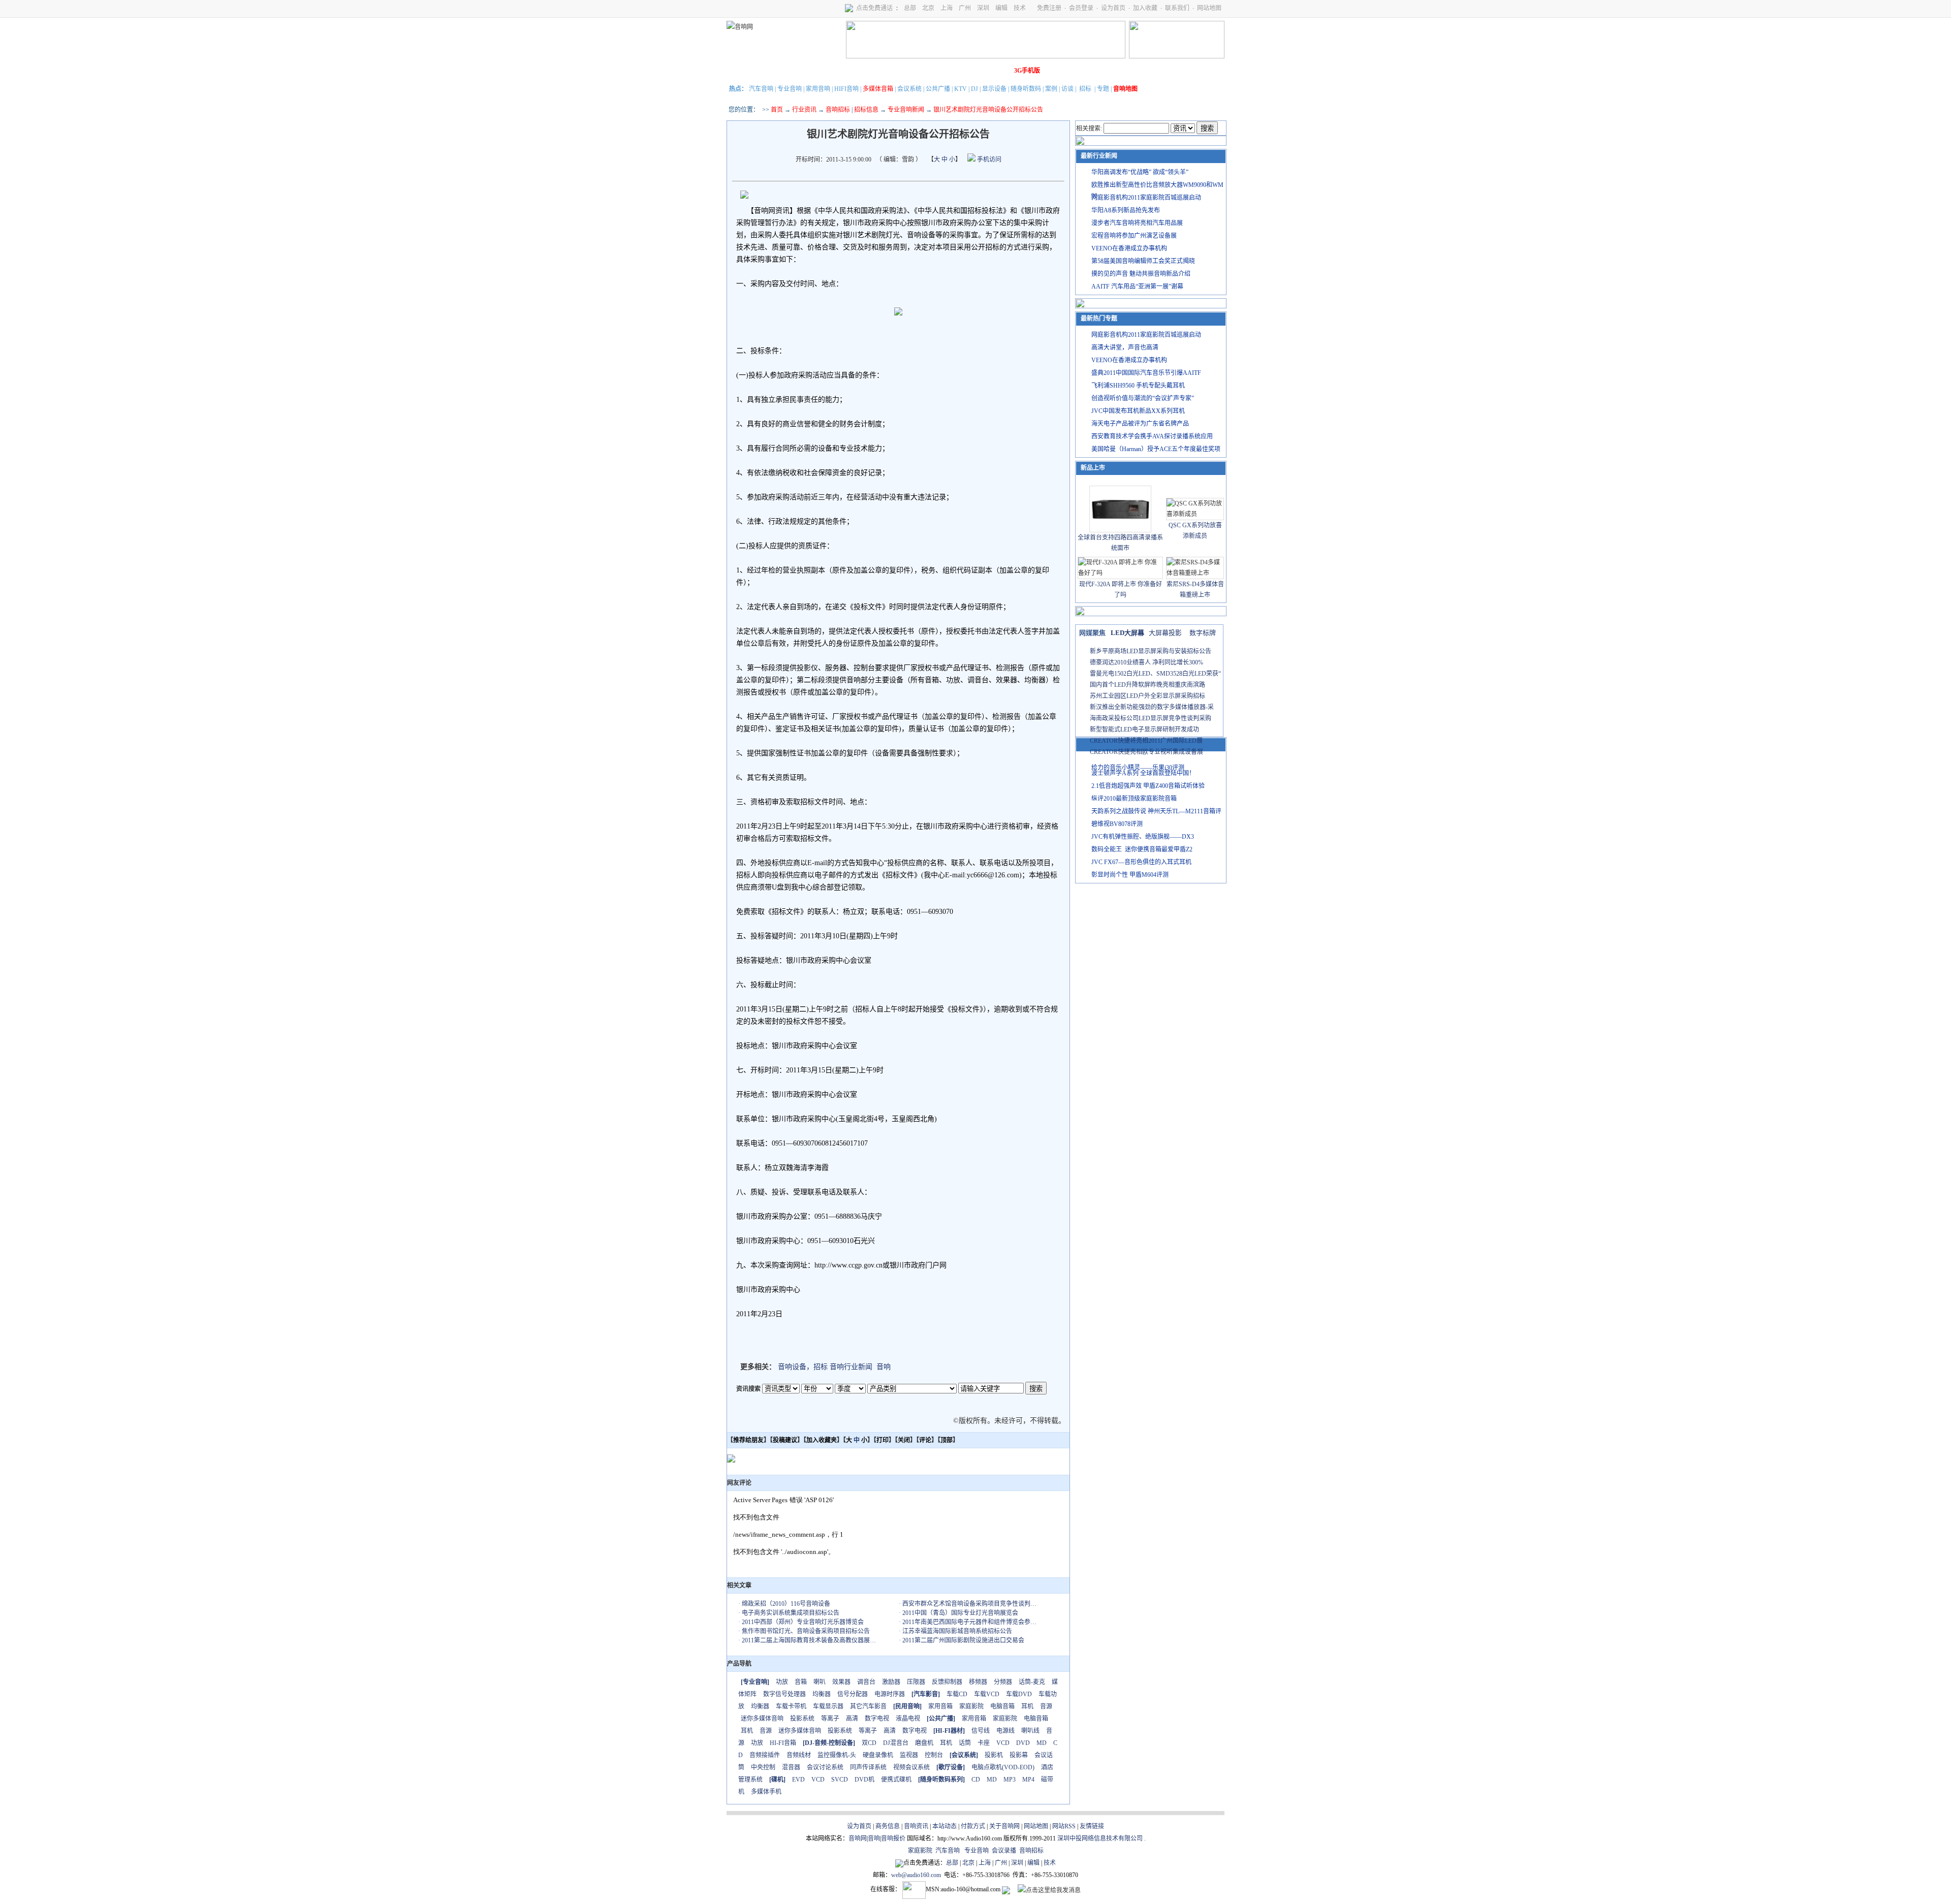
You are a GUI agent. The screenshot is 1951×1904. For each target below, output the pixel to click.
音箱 (801, 1682)
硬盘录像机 (878, 1755)
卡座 (984, 1743)
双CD (869, 1743)
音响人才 (969, 71)
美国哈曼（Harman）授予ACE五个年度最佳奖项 (1156, 449)
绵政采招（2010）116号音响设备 (786, 1604)
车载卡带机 (791, 1706)
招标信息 (866, 110)
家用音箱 (940, 1706)
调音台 (866, 1682)
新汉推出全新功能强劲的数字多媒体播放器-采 (1152, 707)
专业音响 (790, 89)
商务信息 (888, 1826)
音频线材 (799, 1755)
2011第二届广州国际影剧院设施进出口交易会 (963, 1640)
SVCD (840, 1780)
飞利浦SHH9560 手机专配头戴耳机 (1138, 386)
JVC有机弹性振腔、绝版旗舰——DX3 (1143, 837)
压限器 (916, 1682)
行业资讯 (804, 110)
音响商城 (855, 71)
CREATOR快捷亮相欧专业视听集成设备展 (1146, 752)
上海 (947, 8)
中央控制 (763, 1767)
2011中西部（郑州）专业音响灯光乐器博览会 (803, 1622)
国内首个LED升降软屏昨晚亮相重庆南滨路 (1147, 685)
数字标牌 (1203, 633)
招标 (1085, 89)
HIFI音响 (846, 89)
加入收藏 (1145, 8)
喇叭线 (1030, 1731)
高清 (852, 1719)
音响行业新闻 (851, 1367)
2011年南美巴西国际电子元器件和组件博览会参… (969, 1622)
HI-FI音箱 (783, 1743)
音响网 (858, 1838)
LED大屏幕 (1127, 633)
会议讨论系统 (825, 1767)
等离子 (830, 1719)
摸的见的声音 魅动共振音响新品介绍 (1141, 274)
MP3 (1010, 1780)
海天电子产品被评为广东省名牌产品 (1140, 424)
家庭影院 (884, 71)
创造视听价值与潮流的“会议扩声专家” (1143, 398)
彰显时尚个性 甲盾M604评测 (1130, 875)
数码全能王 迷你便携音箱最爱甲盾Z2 (1142, 849)
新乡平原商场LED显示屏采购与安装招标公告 (1151, 651)
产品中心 (798, 71)
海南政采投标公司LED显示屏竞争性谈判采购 (1151, 718)
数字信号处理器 (784, 1694)
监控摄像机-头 (837, 1755)
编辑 (1001, 8)
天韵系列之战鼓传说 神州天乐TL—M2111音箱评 (1156, 811)
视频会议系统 (911, 1767)
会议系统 (909, 89)
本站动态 (945, 1826)
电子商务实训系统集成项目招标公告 (791, 1613)
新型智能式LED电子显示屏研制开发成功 (1144, 729)
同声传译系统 (868, 1767)
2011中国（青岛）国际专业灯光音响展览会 (960, 1613)
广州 (965, 8)
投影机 (994, 1755)
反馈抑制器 (947, 1682)
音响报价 (893, 1838)
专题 (1103, 89)
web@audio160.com (916, 1875)
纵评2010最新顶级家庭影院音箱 (1134, 799)
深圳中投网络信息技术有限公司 (1100, 1838)
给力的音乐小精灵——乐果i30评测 (1138, 768)
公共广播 (938, 89)
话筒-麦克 (1032, 1682)
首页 (777, 110)
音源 (1046, 1706)
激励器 (891, 1682)
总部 (910, 8)
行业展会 (940, 71)
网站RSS (1064, 1826)
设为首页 (1113, 8)
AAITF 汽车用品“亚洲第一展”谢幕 (1137, 287)
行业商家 (827, 71)
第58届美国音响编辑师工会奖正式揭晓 (1143, 261)
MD (1042, 1743)
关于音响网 (1004, 1826)
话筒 (965, 1743)
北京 (928, 8)
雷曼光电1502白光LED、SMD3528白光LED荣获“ (1155, 674)
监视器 (909, 1755)
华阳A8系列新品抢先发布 (1126, 210)
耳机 (1027, 1706)
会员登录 (1081, 8)
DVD (1023, 1743)
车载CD (957, 1694)
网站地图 (1209, 8)
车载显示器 (828, 1706)
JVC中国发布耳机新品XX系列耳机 (1138, 411)
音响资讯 (916, 1826)
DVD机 (864, 1780)
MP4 (1028, 1780)
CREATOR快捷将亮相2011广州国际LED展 (1146, 741)
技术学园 (912, 71)
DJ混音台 (896, 1743)
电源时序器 (890, 1694)
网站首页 (741, 71)
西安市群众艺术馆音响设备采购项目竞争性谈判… (969, 1604)
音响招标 (838, 110)
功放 (782, 1682)
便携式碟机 (896, 1780)
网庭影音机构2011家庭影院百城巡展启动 (1146, 198)
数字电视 (877, 1719)
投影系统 (802, 1719)
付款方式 (973, 1826)
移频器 (978, 1682)
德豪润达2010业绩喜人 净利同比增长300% (1146, 662)
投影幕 (1019, 1755)
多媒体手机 (766, 1792)
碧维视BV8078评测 (1117, 824)
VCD (1003, 1743)
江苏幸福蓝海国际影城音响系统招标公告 (957, 1631)
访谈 (1067, 89)
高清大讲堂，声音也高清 (1125, 347)
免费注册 (1049, 8)
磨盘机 (924, 1743)
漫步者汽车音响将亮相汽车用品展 (1137, 223)
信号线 (981, 1731)
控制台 (934, 1755)
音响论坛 (997, 71)
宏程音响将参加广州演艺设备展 (1134, 236)
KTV (961, 89)
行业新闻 (770, 71)
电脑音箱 (1002, 1706)
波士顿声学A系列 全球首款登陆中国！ (1143, 773)
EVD (798, 1780)
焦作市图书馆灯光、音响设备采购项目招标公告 (806, 1631)
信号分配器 (853, 1694)
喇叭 (820, 1682)
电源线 (1005, 1731)
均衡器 (822, 1694)
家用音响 (818, 89)
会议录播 (1004, 1851)
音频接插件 (765, 1755)
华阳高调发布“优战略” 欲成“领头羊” (1140, 172)
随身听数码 (1026, 89)
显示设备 (994, 89)
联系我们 (1177, 8)
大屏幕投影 (1165, 633)
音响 (884, 1367)
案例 (1051, 89)
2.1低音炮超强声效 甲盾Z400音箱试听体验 (1148, 786)
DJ (974, 89)
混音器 (791, 1767)
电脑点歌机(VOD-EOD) (1003, 1767)
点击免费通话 (874, 8)
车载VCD (987, 1694)
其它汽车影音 (868, 1706)
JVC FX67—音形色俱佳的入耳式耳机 (1141, 862)
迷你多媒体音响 (762, 1719)
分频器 (1003, 1682)
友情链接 (1092, 1826)
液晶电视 (908, 1719)
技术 (1020, 8)
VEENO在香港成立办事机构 (1129, 248)
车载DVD (1019, 1694)
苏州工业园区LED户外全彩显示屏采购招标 (1147, 696)
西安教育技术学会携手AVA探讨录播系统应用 (1152, 436)
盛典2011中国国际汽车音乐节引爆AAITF (1146, 373)
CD (976, 1780)
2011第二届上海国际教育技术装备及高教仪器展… (809, 1640)
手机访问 (988, 160)
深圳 (983, 8)
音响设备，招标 (803, 1367)
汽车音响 (761, 89)
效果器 (841, 1682)
